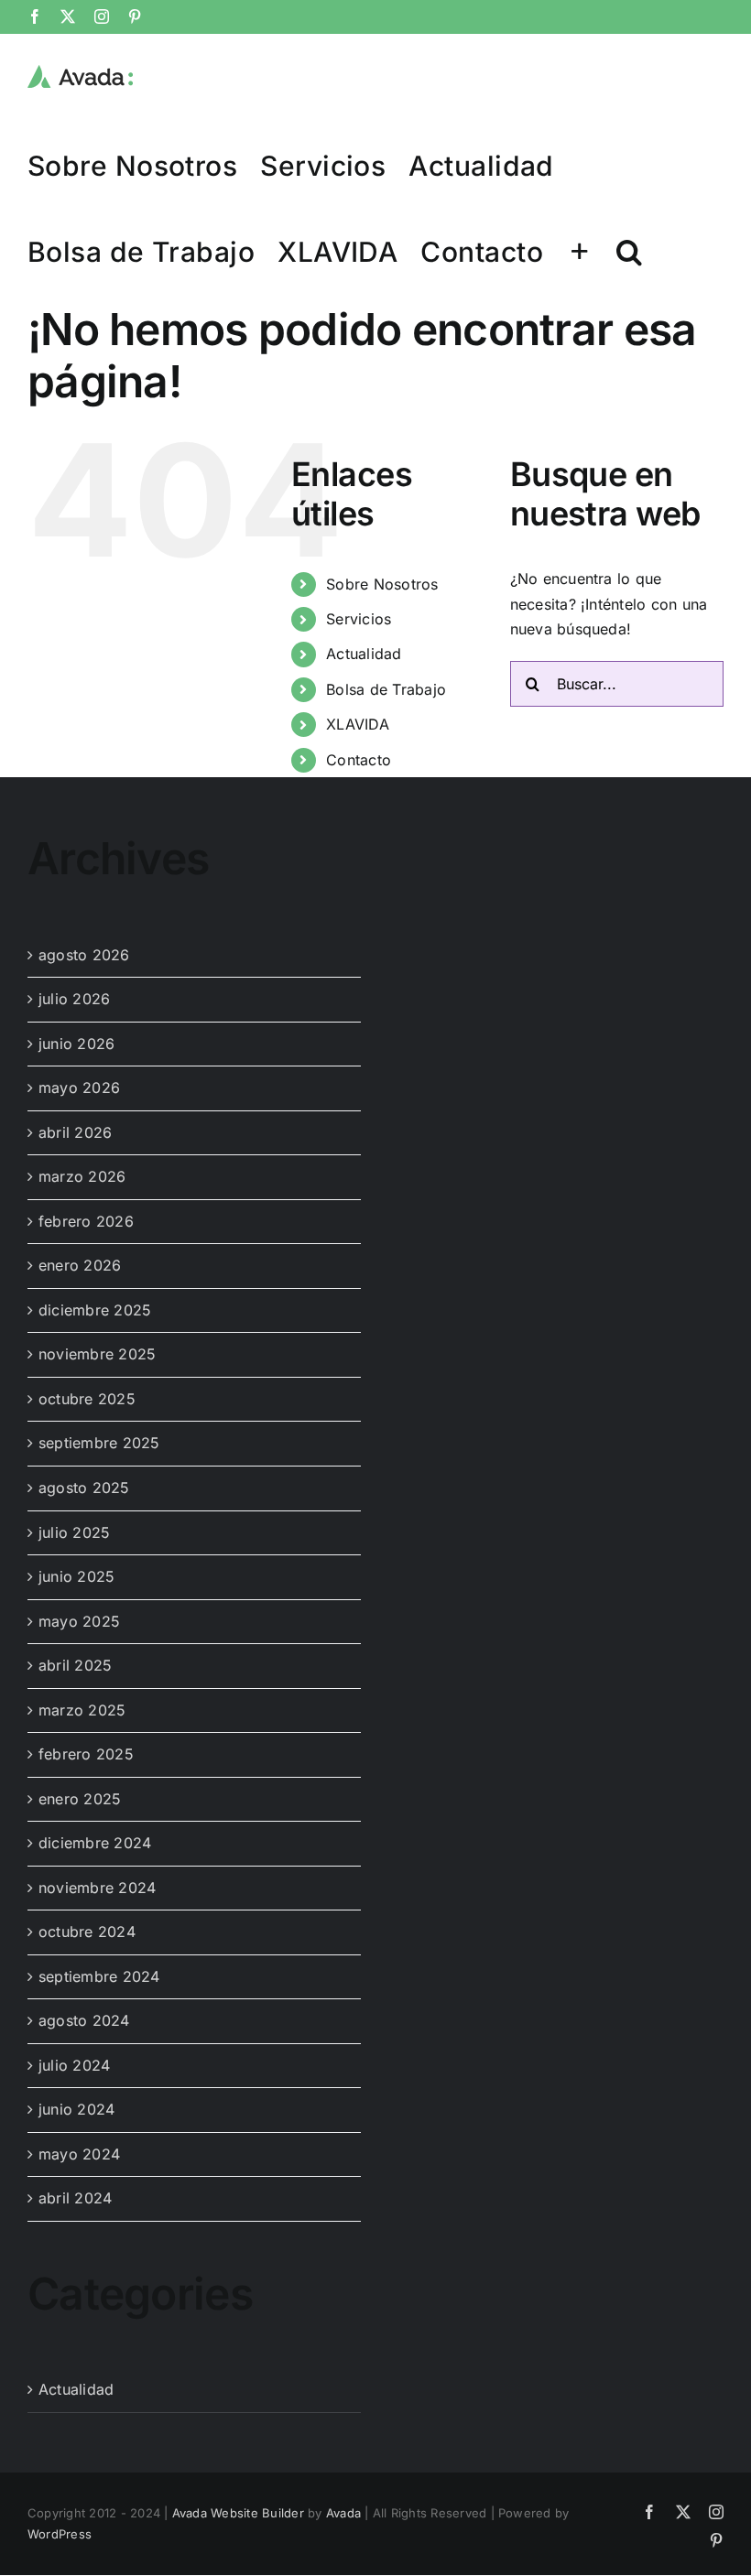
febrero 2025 (86, 1754)
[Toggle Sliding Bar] (580, 251)
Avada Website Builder (238, 2513)
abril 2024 (75, 2198)
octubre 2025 (87, 1399)
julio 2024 (74, 2065)
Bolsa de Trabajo (386, 689)
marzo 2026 (82, 1176)
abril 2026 (75, 1132)
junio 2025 (76, 1576)
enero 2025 (80, 1799)
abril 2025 (75, 1665)
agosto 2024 (84, 2020)
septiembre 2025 (99, 1443)
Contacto (359, 760)
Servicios (359, 619)
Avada (343, 2513)
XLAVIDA (358, 724)
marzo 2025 (82, 1710)
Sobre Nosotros (382, 584)
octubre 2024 (87, 1932)
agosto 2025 (84, 1488)
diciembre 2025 (95, 1310)
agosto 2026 (84, 955)
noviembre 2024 (97, 1888)
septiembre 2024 (99, 1976)
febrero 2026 (86, 1221)
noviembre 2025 (97, 1354)
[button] (629, 251)
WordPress (60, 2534)
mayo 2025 (79, 1621)
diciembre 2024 (95, 1843)
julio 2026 (74, 999)
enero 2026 (80, 1265)
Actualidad (364, 654)
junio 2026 (76, 1044)
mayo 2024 (79, 2154)
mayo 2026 (79, 1088)
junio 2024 (76, 2109)
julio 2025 (74, 1532)
